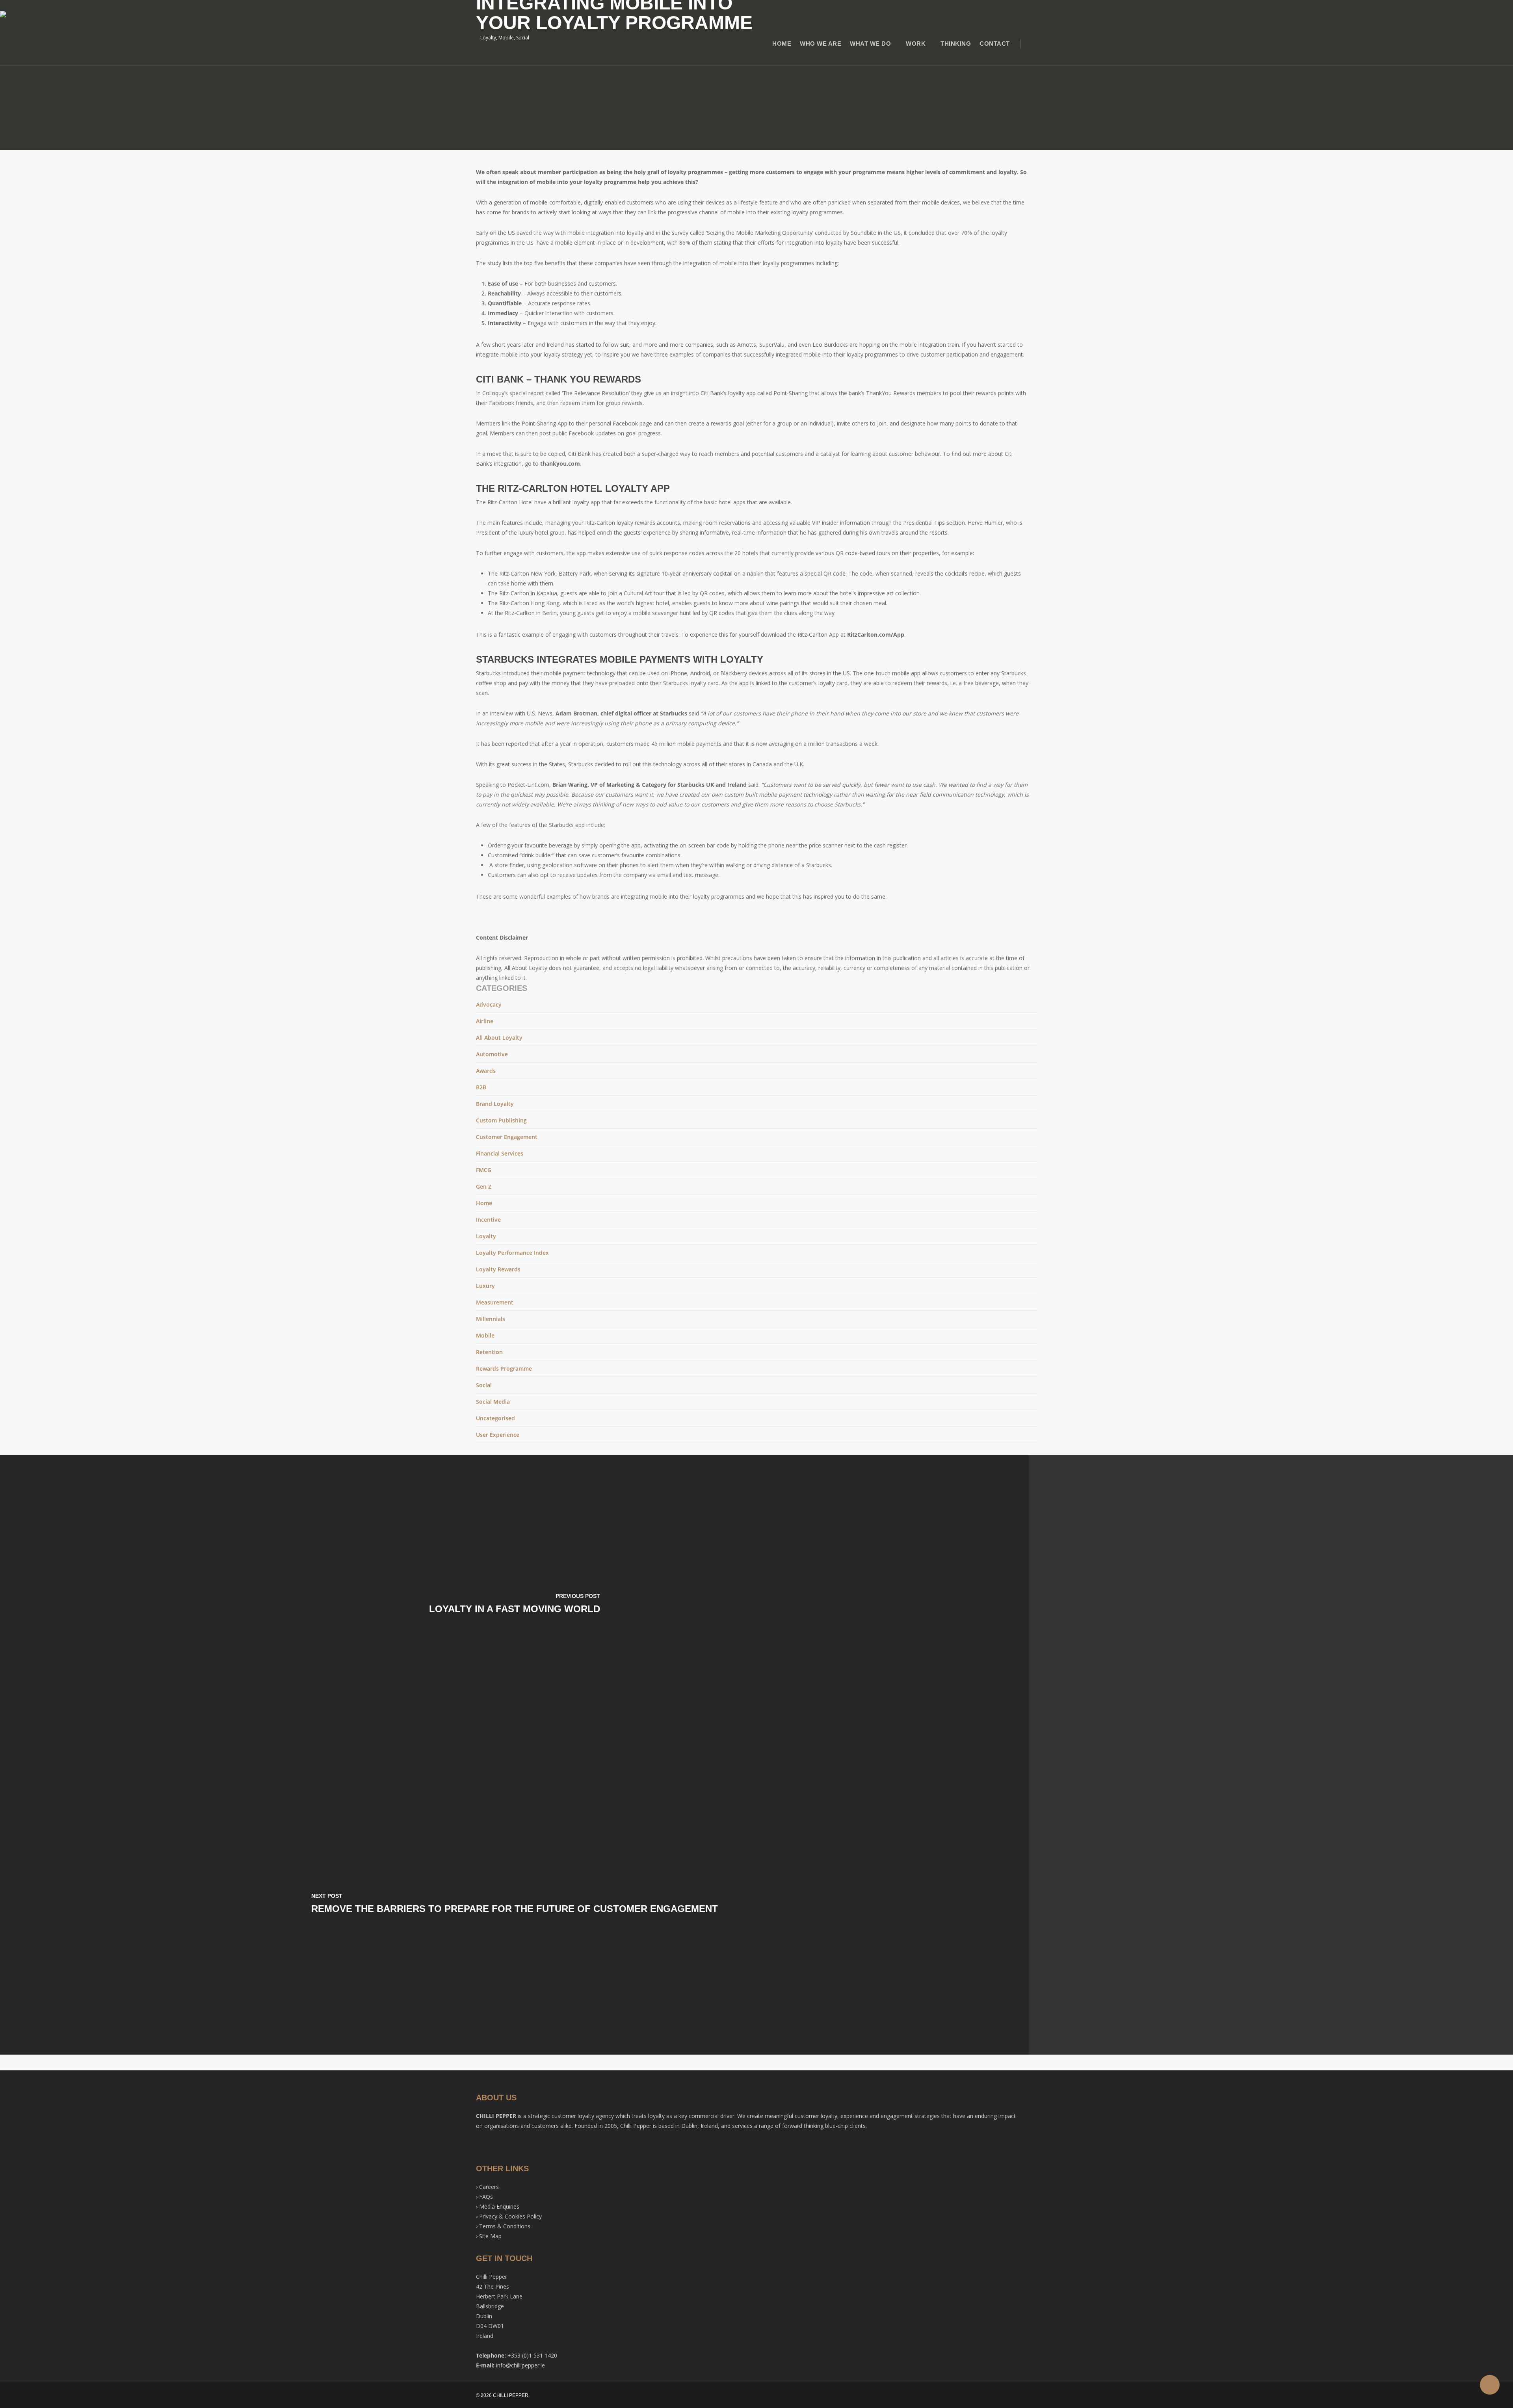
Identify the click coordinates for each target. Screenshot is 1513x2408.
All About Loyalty (499, 1038)
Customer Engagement (507, 1137)
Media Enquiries (499, 2206)
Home (782, 44)
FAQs (486, 2197)
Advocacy (489, 1004)
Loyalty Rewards (498, 1269)
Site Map (490, 2236)
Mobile (485, 1335)
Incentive (488, 1220)
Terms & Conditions (505, 2226)
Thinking (956, 44)
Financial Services (500, 1153)
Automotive (492, 1054)
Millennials (491, 1319)
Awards (486, 1071)
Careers (489, 2187)
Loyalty (486, 1236)
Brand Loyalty (495, 1104)
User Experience (498, 1435)
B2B (481, 1087)
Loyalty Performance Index (512, 1253)
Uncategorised (495, 1418)
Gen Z (484, 1186)
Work (916, 44)
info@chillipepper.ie (520, 2365)
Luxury (485, 1286)
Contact (995, 44)
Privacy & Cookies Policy (510, 2216)
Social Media (493, 1402)
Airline (485, 1021)
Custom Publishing (501, 1120)
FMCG (484, 1170)
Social (484, 1385)
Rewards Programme (504, 1368)
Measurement (495, 1302)
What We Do (870, 44)
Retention (489, 1352)
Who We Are (821, 44)
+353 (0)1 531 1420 (532, 2355)
